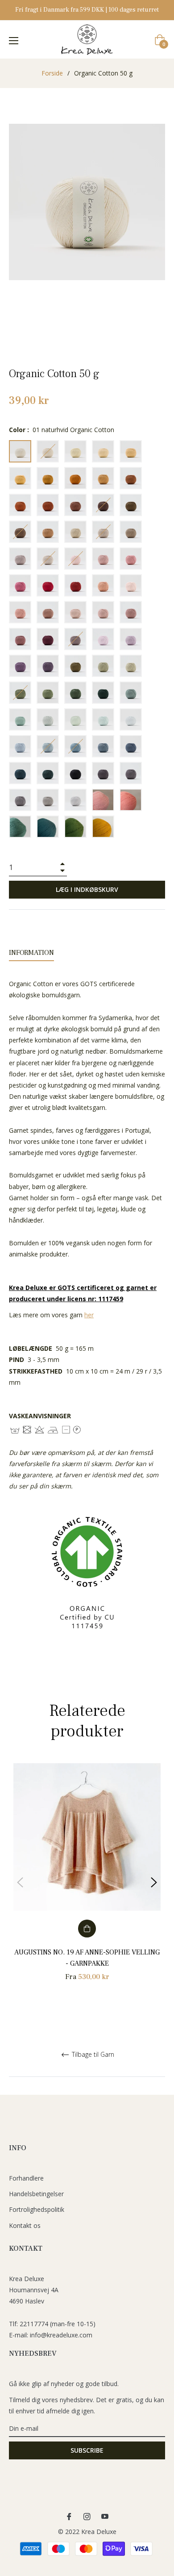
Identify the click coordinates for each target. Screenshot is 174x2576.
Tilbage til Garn (92, 2055)
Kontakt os (25, 2225)
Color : (62, 430)
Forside (52, 73)
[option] (87, 1883)
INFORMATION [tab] (31, 953)
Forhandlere (26, 2178)
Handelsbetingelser (36, 2194)
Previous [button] (20, 1883)
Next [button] (154, 1883)
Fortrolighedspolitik (37, 2209)
